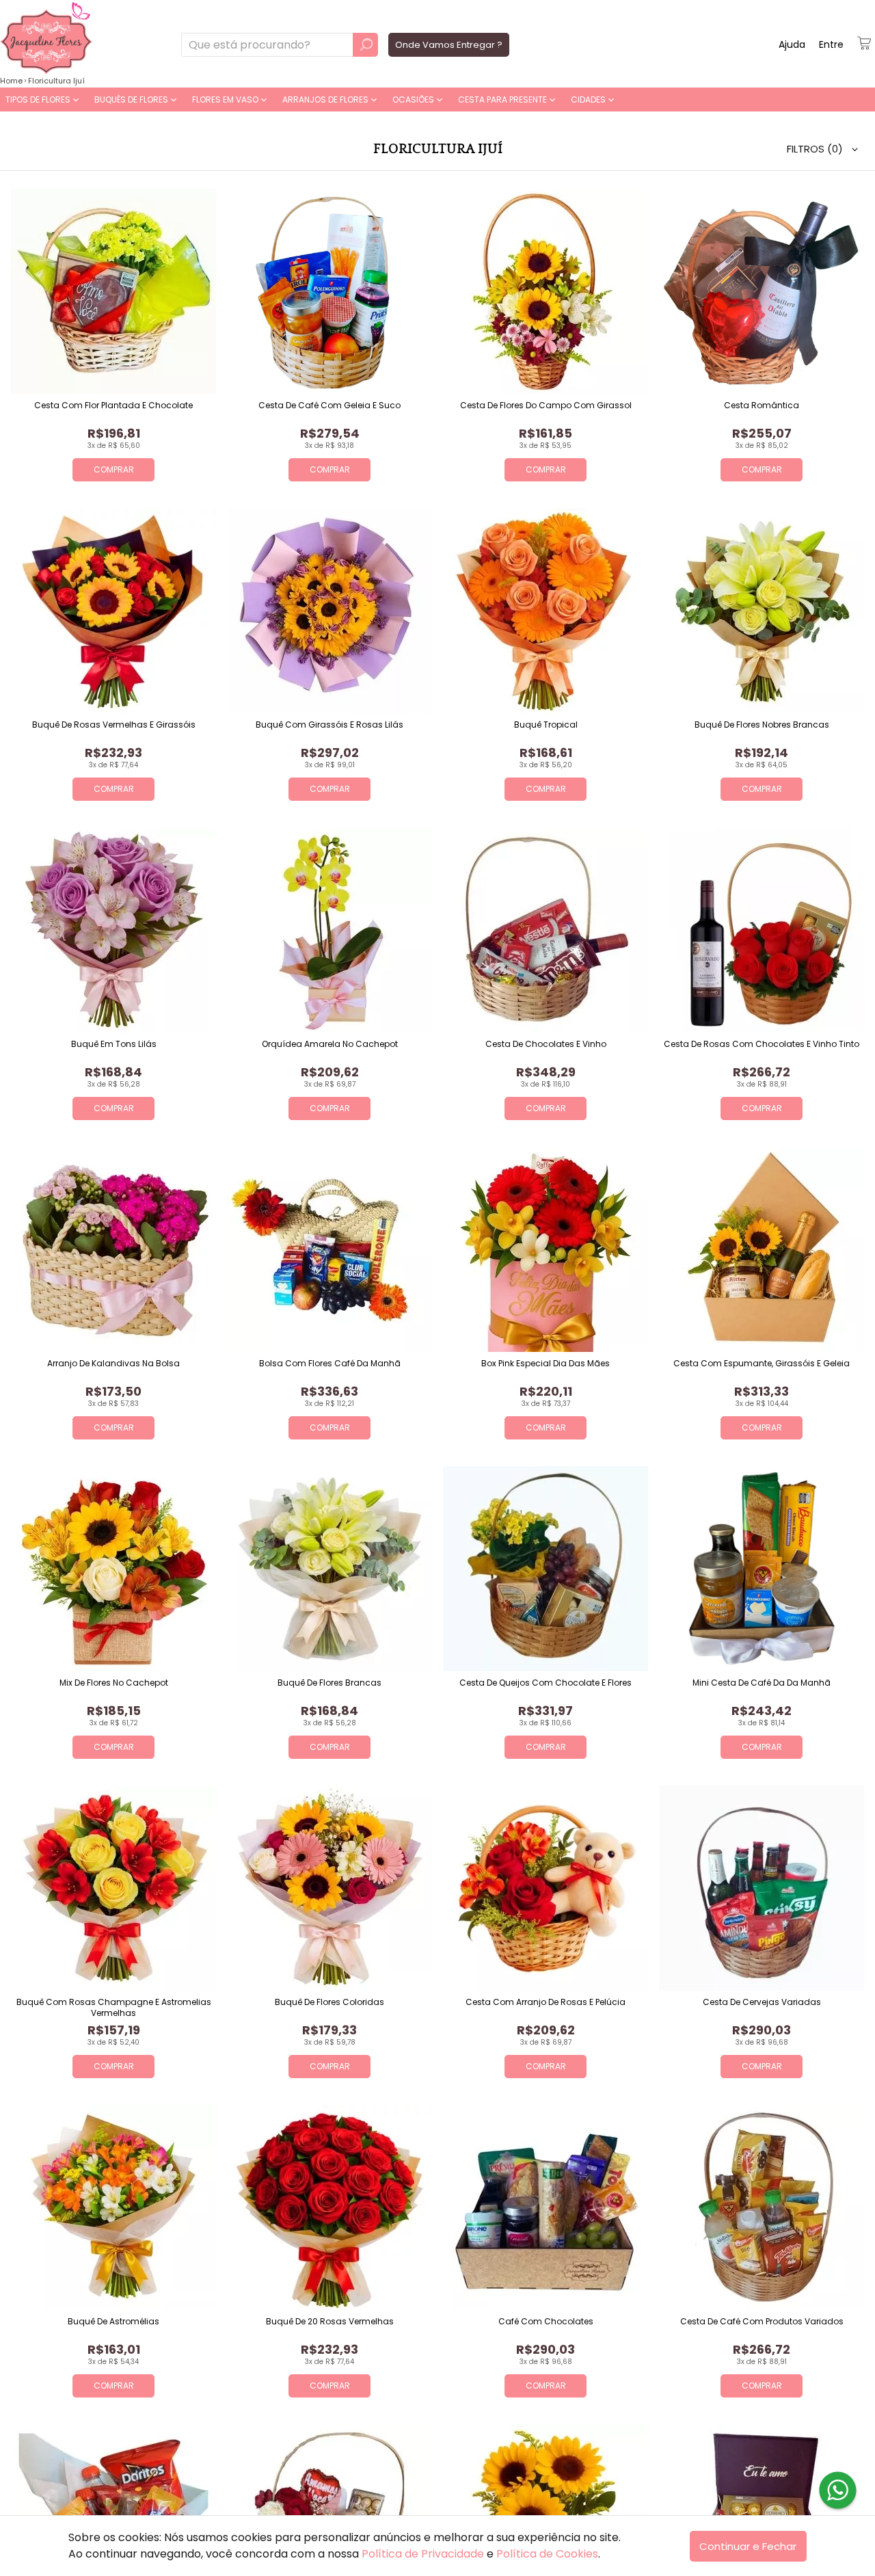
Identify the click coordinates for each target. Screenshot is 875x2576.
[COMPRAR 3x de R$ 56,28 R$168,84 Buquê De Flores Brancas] (329, 1569)
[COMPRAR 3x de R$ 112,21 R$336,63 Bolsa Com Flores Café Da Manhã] (329, 1249)
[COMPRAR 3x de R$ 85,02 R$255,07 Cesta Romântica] (762, 291)
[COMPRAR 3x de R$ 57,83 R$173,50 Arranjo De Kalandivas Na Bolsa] (113, 1249)
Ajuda (792, 44)
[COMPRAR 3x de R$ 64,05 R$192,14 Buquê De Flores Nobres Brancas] (762, 611)
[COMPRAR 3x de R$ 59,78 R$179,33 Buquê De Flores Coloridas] (329, 1888)
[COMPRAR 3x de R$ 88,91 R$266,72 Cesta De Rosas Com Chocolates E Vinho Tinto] (762, 930)
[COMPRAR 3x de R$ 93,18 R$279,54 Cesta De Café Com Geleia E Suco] (329, 291)
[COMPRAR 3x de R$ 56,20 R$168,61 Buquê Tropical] (546, 611)
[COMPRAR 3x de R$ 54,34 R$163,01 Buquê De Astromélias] (113, 2207)
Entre (831, 44)
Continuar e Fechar (748, 2546)
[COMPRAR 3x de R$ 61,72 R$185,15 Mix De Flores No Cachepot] (113, 1569)
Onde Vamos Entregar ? (449, 45)
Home (11, 81)
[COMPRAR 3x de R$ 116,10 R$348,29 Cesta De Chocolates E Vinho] (546, 930)
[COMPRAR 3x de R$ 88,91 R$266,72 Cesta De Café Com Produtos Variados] (762, 2207)
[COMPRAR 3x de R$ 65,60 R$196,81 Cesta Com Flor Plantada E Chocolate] (113, 291)
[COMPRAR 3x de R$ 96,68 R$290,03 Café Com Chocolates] (546, 2207)
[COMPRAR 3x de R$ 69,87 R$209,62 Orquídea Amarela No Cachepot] (329, 930)
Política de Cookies (547, 2554)
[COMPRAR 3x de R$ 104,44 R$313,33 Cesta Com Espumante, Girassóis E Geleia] (762, 1249)
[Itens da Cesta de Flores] (864, 43)
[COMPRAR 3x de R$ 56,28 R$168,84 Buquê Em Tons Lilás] (113, 930)
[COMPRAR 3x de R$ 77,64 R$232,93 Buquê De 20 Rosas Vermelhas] (329, 2207)
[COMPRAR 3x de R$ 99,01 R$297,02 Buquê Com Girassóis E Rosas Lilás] (329, 611)
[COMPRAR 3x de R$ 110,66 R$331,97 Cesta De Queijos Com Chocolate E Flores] (546, 1569)
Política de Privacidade (423, 2554)
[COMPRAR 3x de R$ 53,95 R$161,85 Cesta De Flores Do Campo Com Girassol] (546, 291)
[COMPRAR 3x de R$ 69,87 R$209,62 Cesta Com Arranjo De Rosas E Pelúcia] (546, 1888)
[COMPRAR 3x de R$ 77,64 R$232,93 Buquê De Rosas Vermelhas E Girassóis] (113, 611)
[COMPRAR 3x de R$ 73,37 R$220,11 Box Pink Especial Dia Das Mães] (546, 1249)
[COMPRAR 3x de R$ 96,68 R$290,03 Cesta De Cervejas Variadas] (762, 1888)
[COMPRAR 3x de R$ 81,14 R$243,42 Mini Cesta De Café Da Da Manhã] (762, 1569)
